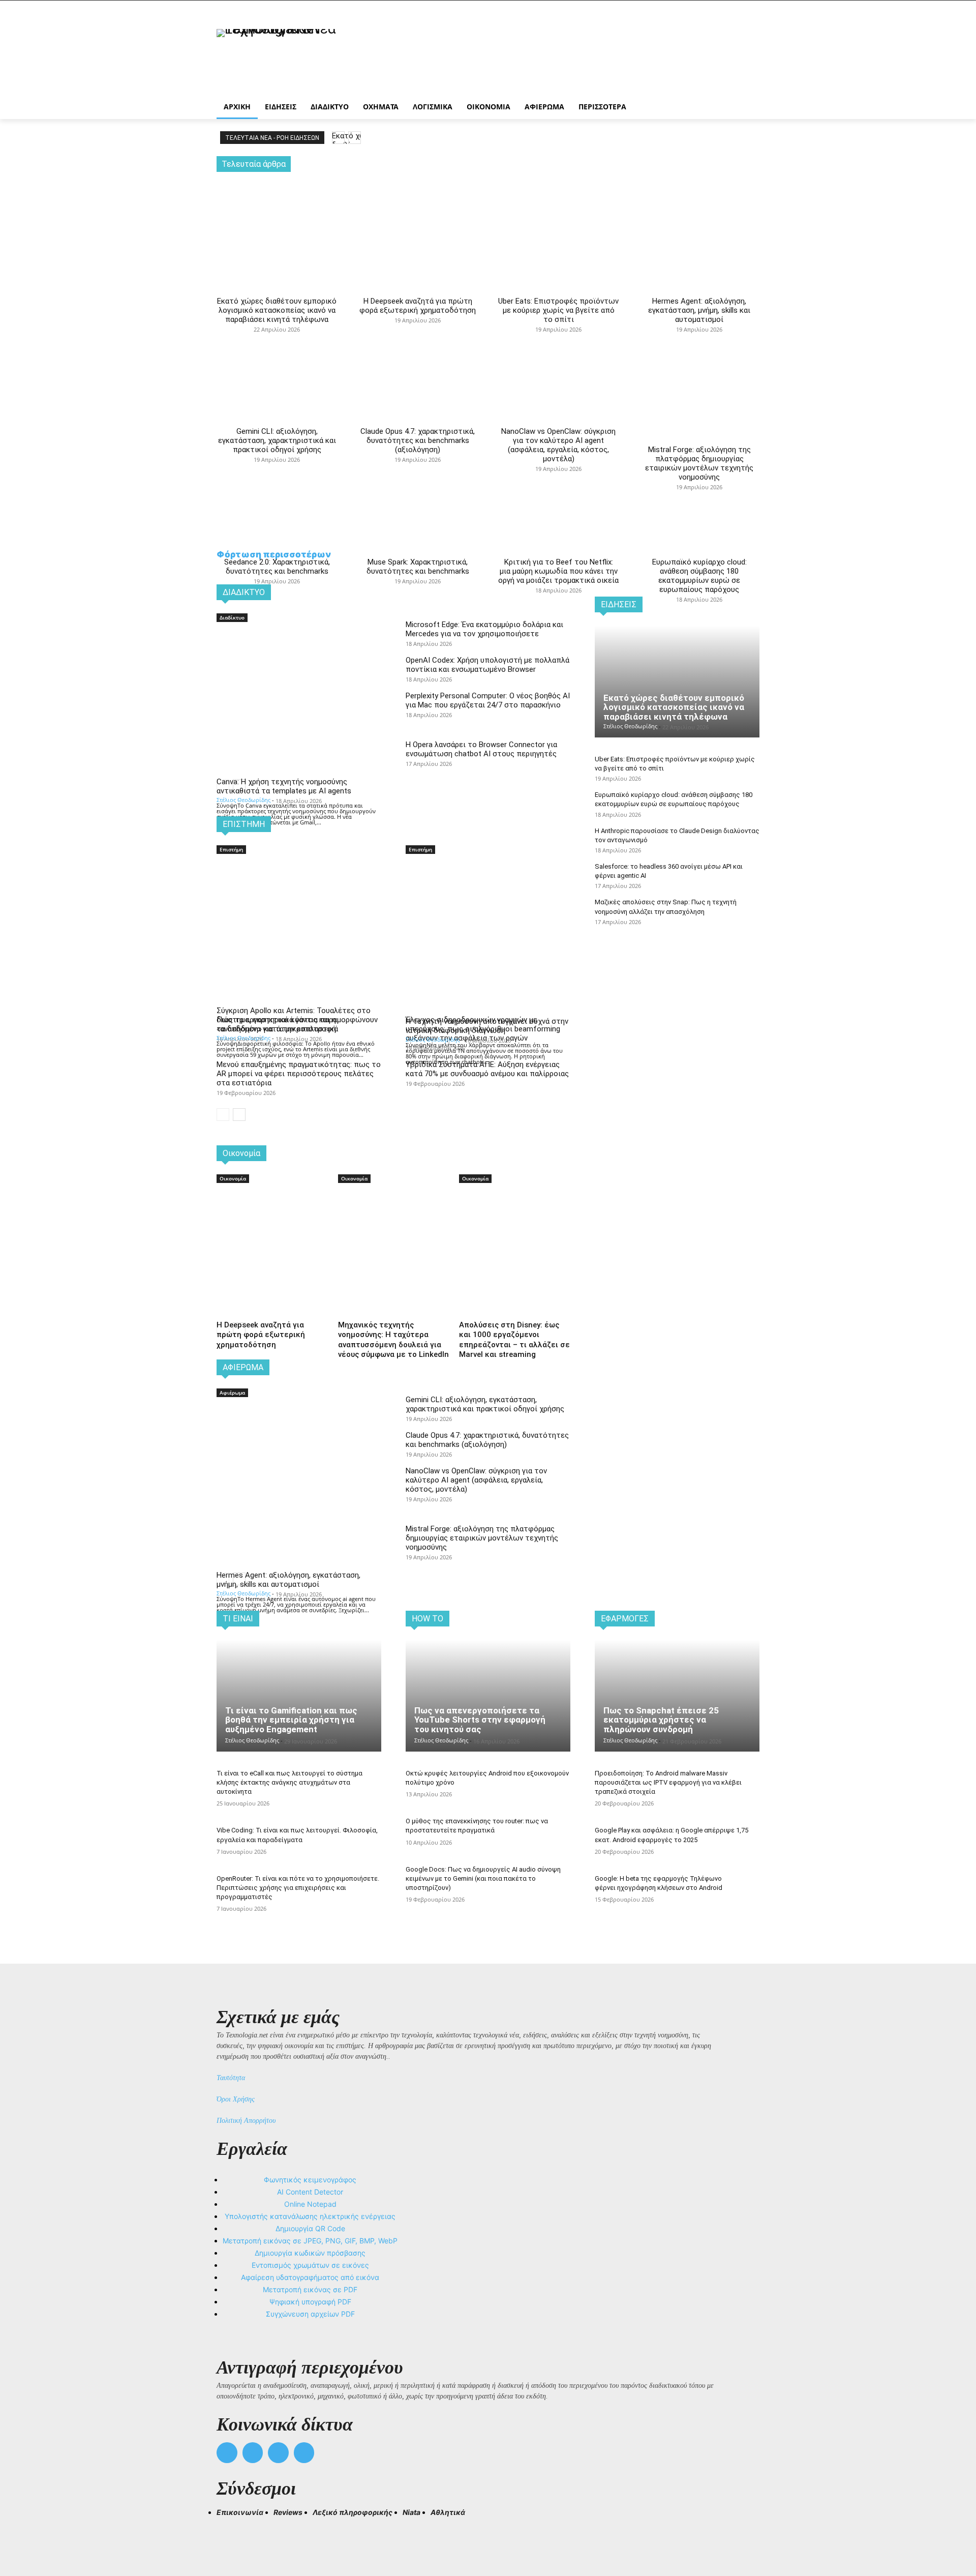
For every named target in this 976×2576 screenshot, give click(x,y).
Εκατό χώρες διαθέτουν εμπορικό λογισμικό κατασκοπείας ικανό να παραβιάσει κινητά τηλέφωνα (277, 310)
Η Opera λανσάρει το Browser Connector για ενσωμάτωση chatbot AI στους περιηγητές (481, 749)
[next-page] (239, 1115)
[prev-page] (223, 1115)
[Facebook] (227, 2453)
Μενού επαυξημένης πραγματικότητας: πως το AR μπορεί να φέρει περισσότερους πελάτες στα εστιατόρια (299, 1074)
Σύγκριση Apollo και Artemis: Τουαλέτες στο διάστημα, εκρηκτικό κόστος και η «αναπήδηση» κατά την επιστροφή (294, 1020)
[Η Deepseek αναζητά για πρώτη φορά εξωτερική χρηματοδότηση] (418, 215)
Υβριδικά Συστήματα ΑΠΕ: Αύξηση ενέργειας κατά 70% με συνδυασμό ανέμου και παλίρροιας (487, 1069)
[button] (229, 2531)
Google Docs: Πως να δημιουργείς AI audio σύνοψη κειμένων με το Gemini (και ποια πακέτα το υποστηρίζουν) (483, 1878)
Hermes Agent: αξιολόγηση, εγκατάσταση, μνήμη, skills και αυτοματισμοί (699, 310)
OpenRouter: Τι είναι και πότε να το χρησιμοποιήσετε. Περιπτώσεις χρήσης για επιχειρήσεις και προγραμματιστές (298, 1888)
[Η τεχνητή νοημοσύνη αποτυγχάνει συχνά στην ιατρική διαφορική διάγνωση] (488, 897)
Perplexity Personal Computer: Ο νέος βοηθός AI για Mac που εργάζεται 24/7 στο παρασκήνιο (488, 700)
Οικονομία (233, 1178)
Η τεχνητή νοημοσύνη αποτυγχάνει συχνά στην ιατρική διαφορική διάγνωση (487, 1026)
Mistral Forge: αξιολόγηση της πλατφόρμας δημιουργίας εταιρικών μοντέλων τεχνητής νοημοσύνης (699, 463)
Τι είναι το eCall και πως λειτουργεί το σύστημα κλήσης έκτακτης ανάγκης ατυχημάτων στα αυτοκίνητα (289, 1782)
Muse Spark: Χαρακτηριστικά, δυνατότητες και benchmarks (418, 567)
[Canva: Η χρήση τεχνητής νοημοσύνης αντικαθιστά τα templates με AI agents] (299, 665)
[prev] (338, 138)
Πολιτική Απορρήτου (246, 2121)
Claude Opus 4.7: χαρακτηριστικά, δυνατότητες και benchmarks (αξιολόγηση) (418, 440)
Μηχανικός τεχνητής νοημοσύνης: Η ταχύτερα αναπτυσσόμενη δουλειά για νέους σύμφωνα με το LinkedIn (393, 1340)
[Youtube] (304, 2453)
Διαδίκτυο (232, 617)
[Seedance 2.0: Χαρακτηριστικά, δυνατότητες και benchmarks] (277, 467)
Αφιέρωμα (232, 1393)
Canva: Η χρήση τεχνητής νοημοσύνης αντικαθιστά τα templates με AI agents (284, 786)
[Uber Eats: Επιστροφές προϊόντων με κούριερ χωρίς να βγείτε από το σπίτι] (558, 215)
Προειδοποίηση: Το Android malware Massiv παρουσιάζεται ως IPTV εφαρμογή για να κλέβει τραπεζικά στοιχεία (668, 1782)
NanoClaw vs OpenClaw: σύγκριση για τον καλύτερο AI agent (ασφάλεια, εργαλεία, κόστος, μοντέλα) (558, 445)
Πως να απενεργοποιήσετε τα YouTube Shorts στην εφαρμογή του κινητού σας (480, 1720)
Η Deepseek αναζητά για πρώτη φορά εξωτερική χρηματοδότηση (418, 306)
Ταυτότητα (231, 2078)
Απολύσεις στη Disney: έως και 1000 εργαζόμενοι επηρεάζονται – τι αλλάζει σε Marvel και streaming (514, 1340)
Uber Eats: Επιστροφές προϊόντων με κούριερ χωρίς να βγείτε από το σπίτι (558, 310)
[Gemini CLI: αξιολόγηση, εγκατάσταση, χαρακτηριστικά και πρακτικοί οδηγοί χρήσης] (277, 337)
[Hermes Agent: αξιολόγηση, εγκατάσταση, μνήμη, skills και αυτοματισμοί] (699, 215)
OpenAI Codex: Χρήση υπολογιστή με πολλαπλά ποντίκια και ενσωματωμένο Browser (487, 665)
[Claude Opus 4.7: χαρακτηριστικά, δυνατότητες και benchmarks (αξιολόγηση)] (418, 337)
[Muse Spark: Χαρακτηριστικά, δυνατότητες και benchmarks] (418, 467)
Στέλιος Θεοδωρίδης (243, 800)
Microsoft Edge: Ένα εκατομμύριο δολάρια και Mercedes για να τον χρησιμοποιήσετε (484, 629)
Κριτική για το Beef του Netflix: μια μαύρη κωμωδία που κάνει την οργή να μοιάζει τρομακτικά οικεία (558, 571)
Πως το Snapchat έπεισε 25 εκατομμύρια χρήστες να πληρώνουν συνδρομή (661, 1720)
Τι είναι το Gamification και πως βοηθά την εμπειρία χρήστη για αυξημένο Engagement (291, 1720)
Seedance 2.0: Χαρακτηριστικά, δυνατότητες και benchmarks (277, 567)
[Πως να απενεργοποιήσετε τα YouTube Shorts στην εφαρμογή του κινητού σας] (488, 1696)
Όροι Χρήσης (236, 2099)
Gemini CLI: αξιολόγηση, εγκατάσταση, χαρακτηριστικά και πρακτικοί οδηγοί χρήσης (277, 440)
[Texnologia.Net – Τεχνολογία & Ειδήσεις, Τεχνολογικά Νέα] (298, 57)
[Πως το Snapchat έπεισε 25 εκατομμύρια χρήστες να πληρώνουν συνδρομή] (677, 1696)
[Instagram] (253, 2453)
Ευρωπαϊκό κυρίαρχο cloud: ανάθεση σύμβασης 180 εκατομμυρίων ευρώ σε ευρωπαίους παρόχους (699, 576)
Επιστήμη (231, 849)
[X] (278, 2453)
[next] (355, 138)
